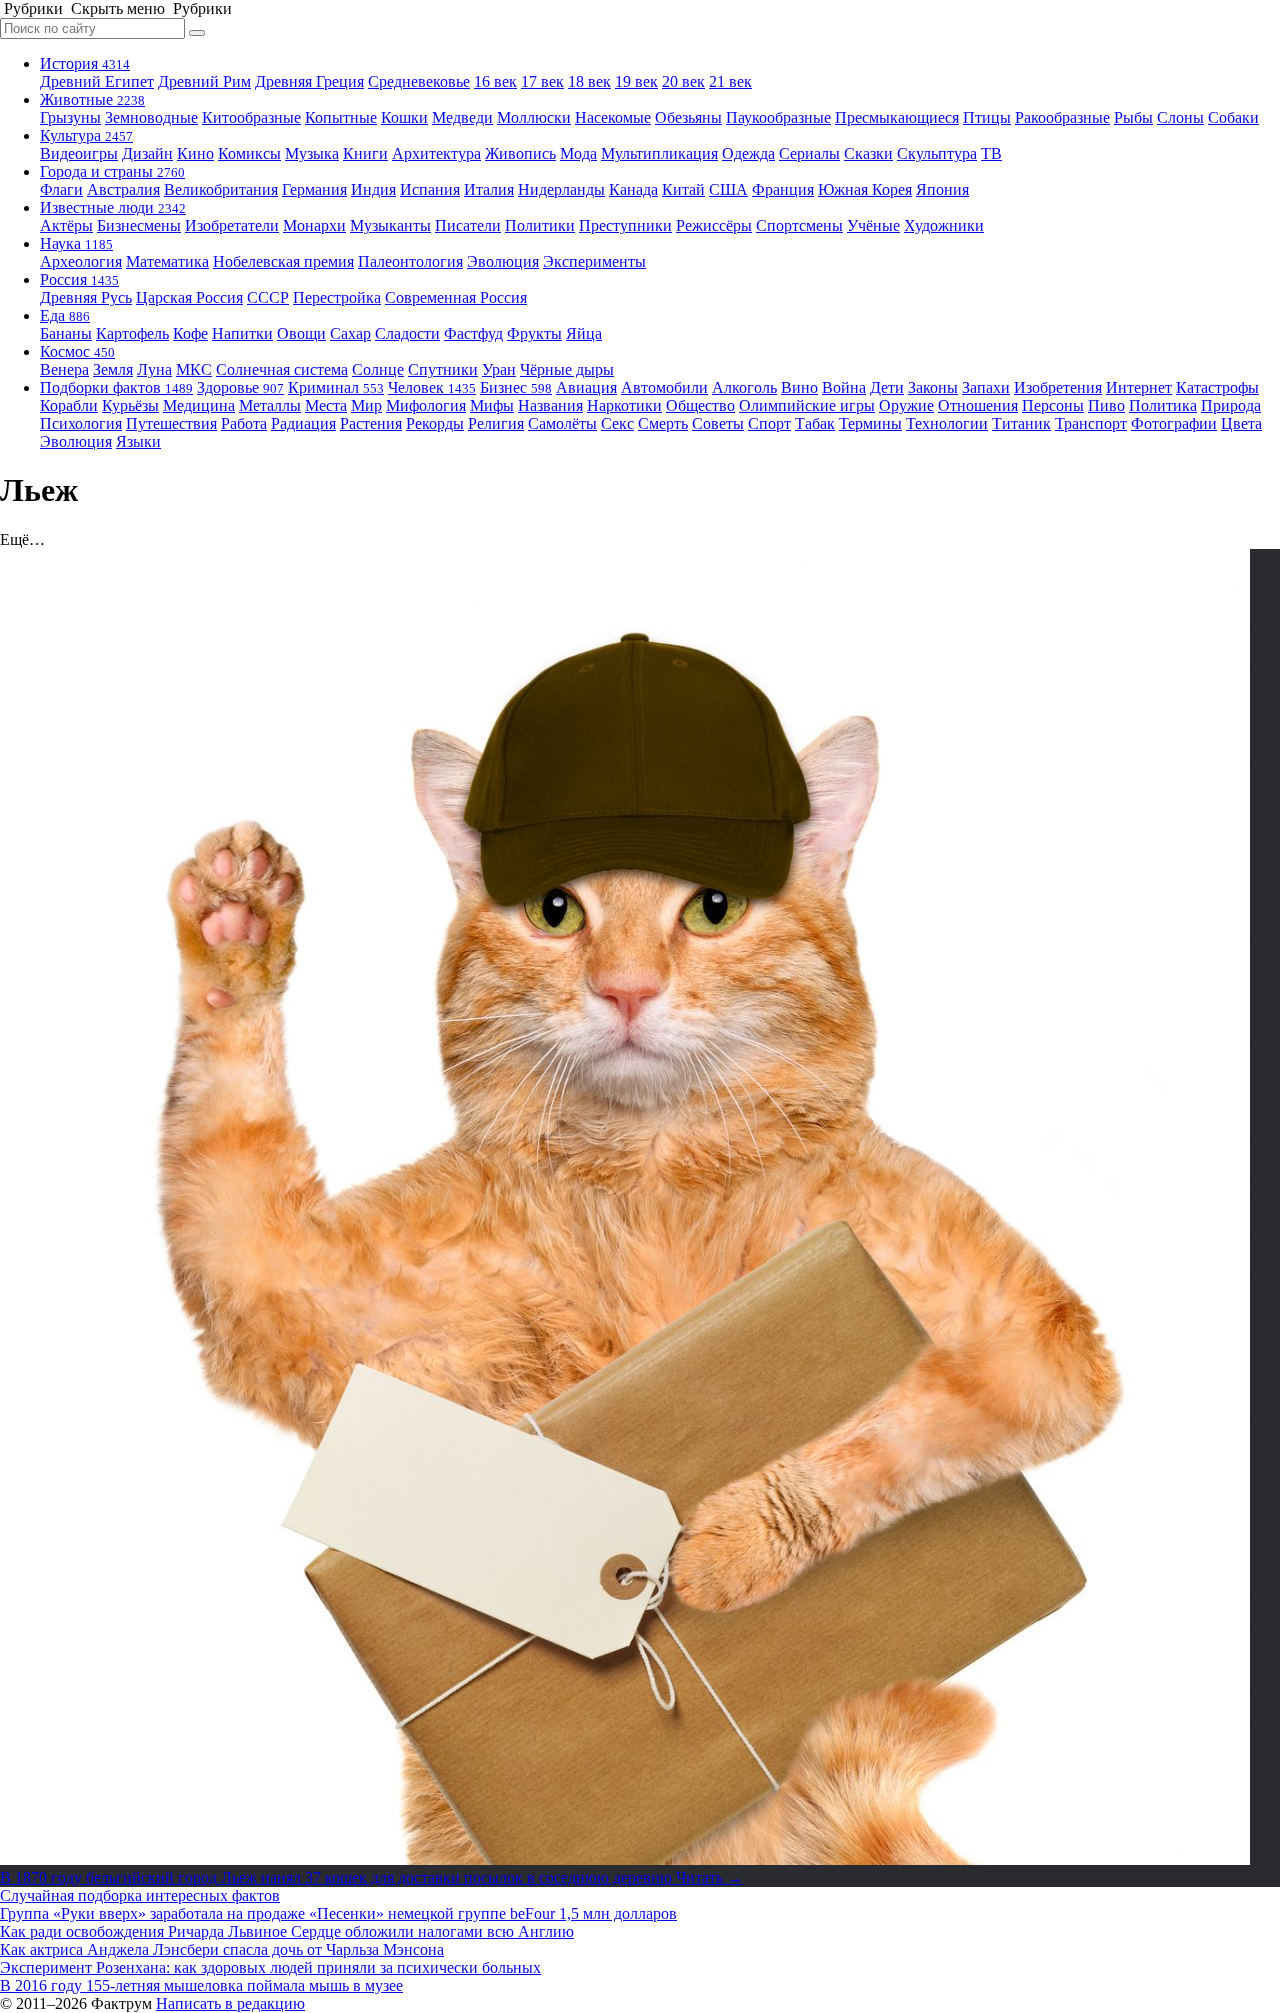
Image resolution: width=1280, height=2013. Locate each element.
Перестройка (337, 297)
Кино (195, 153)
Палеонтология (410, 261)
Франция (783, 189)
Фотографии (1174, 423)
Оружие (906, 405)
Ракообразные (1062, 117)
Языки (138, 441)
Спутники (443, 369)
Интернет (1139, 387)
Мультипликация (659, 153)
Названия (550, 405)
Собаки (1233, 117)
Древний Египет (97, 81)
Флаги (61, 189)
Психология (81, 423)
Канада (633, 189)
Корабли (69, 405)
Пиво (1106, 405)
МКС (194, 369)
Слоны (1180, 117)
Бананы (66, 333)
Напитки (242, 333)
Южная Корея (865, 189)
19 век (636, 81)
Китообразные (251, 117)
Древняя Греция (309, 81)
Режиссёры (714, 225)
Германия (314, 189)
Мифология (426, 405)
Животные (92, 99)
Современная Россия (456, 297)
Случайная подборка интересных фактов (140, 1895)
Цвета (1241, 423)
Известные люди (113, 207)
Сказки (868, 153)
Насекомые (613, 117)
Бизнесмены (139, 225)
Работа (244, 423)
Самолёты (562, 423)
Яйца (584, 333)
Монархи (314, 225)
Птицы (987, 117)
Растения (371, 423)
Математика (167, 261)
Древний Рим (204, 81)
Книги (365, 153)
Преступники (625, 225)
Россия (79, 279)
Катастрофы (1217, 387)
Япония (942, 189)
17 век (542, 81)
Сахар (350, 333)
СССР (268, 297)
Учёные (873, 225)
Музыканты (390, 225)
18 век (589, 81)
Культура (86, 135)
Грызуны (70, 117)
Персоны (1053, 405)
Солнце (378, 369)
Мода (578, 153)
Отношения (978, 405)
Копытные (341, 117)
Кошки (404, 117)
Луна (154, 369)
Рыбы (1133, 117)
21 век (730, 81)
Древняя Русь (86, 297)
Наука (76, 243)
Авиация (586, 387)
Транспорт (1091, 423)
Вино (799, 387)
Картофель (132, 333)
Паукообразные (778, 117)
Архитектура (436, 153)
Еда (65, 315)
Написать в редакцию (230, 2003)
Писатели (468, 225)
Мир (366, 405)
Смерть (663, 423)
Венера (64, 369)
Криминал (336, 387)
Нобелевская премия (283, 261)
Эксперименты (594, 261)
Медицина (199, 405)
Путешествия (171, 423)
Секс (617, 423)
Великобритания (221, 189)
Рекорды (435, 423)
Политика (1163, 405)
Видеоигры (79, 153)
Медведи (462, 117)
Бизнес (516, 387)
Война (844, 387)
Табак (815, 423)
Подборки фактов (116, 387)
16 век (495, 81)
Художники (944, 225)
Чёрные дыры (567, 369)
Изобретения (1058, 387)
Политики (540, 225)
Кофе (190, 333)
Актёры (66, 225)
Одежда (748, 153)
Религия (496, 423)
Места (326, 405)
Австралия (123, 189)
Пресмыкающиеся (897, 117)
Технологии (947, 423)
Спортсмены (799, 225)
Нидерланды (561, 189)
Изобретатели (232, 225)
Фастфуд (473, 333)
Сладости (407, 333)
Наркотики (624, 405)
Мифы (492, 405)
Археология (81, 261)
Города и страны (112, 171)
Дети (887, 387)
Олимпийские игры (807, 405)
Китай (683, 189)
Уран (499, 369)
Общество (700, 405)
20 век (683, 81)
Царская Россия (189, 297)
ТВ (991, 153)
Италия (489, 189)
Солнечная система (282, 369)
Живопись (520, 153)
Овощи (301, 333)
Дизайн (147, 153)
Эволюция (503, 261)
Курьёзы (130, 405)
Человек (432, 387)
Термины (870, 423)
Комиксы (249, 153)
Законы (933, 387)
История (85, 63)
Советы (718, 423)
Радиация (303, 423)
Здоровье (240, 387)
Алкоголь (744, 387)
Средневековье (419, 81)
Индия (373, 189)
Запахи (986, 387)
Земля (113, 369)
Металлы (270, 405)
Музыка (312, 153)
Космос (77, 351)
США (728, 189)
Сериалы (809, 153)
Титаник (1021, 423)
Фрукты (534, 333)
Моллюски (534, 117)
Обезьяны (688, 117)
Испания (430, 189)
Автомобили (664, 387)
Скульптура (937, 153)
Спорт (769, 423)
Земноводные (151, 117)
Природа (1231, 405)
